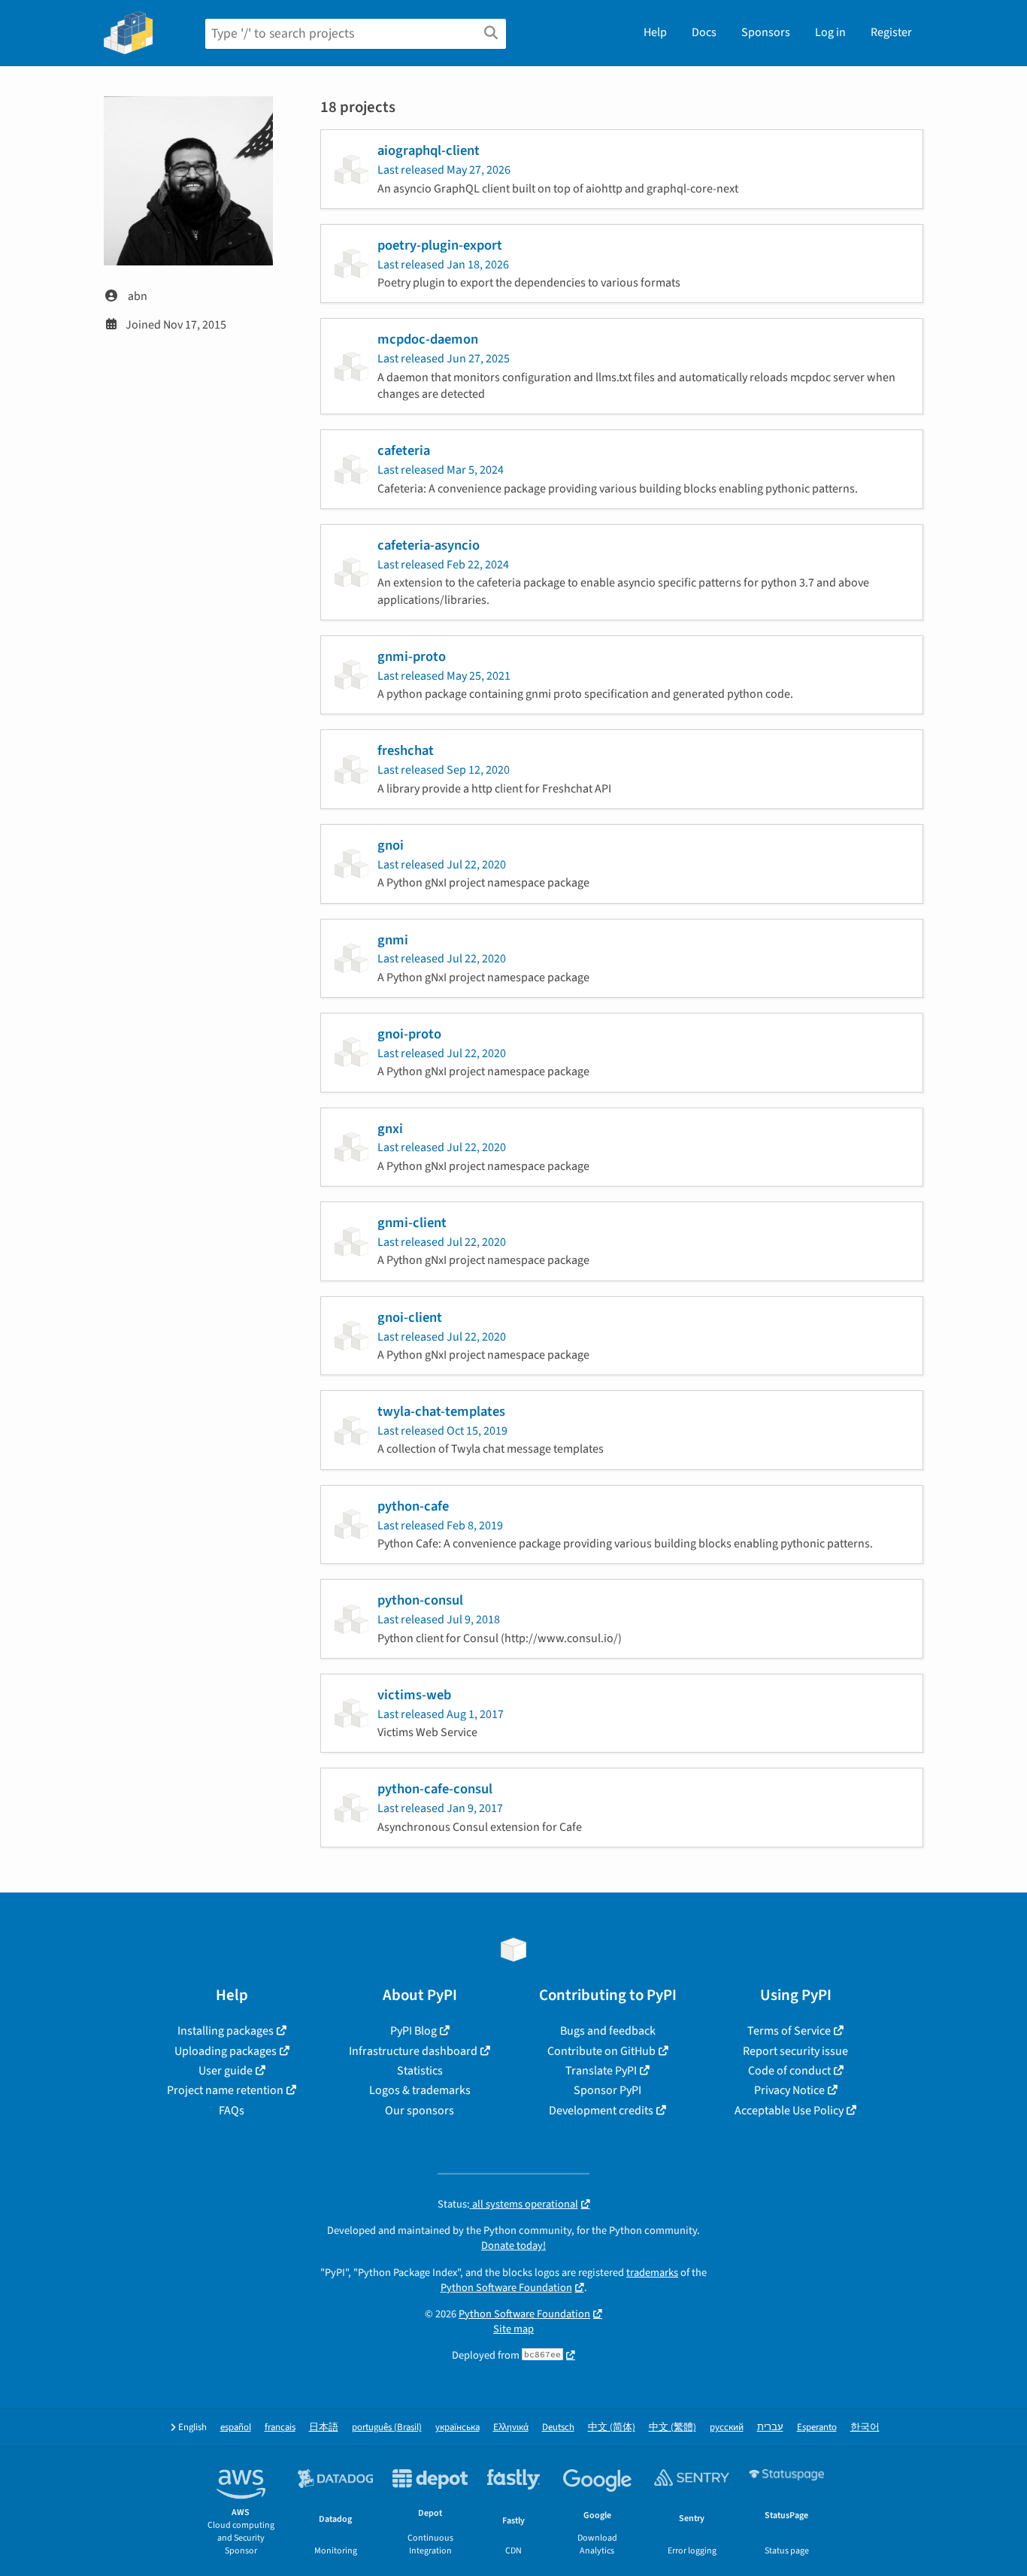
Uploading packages (226, 2051)
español (236, 2428)
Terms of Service (789, 2031)
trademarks (652, 2273)
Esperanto (817, 2428)
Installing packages (226, 2031)
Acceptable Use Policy (789, 2111)
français (280, 2428)
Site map (513, 2329)
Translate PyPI (601, 2071)
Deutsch (558, 2428)
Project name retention (225, 2090)
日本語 (324, 2428)
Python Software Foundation (506, 2288)
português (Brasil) (387, 2428)
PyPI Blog (414, 2031)
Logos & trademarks (420, 2090)
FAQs (232, 2111)
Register (891, 32)
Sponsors (766, 32)
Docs (704, 32)
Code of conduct (789, 2071)
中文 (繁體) (673, 2428)
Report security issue (795, 2051)
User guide (226, 2071)
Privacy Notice (789, 2090)
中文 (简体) (612, 2428)
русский (727, 2428)
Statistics (420, 2071)
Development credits (601, 2111)
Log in (830, 32)
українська (457, 2428)
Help (655, 32)
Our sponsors (420, 2111)
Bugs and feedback (608, 2031)
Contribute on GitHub (601, 2051)
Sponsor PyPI (607, 2090)
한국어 (865, 2428)
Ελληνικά (511, 2428)
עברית (770, 2428)
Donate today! (513, 2246)
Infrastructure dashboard (413, 2051)
